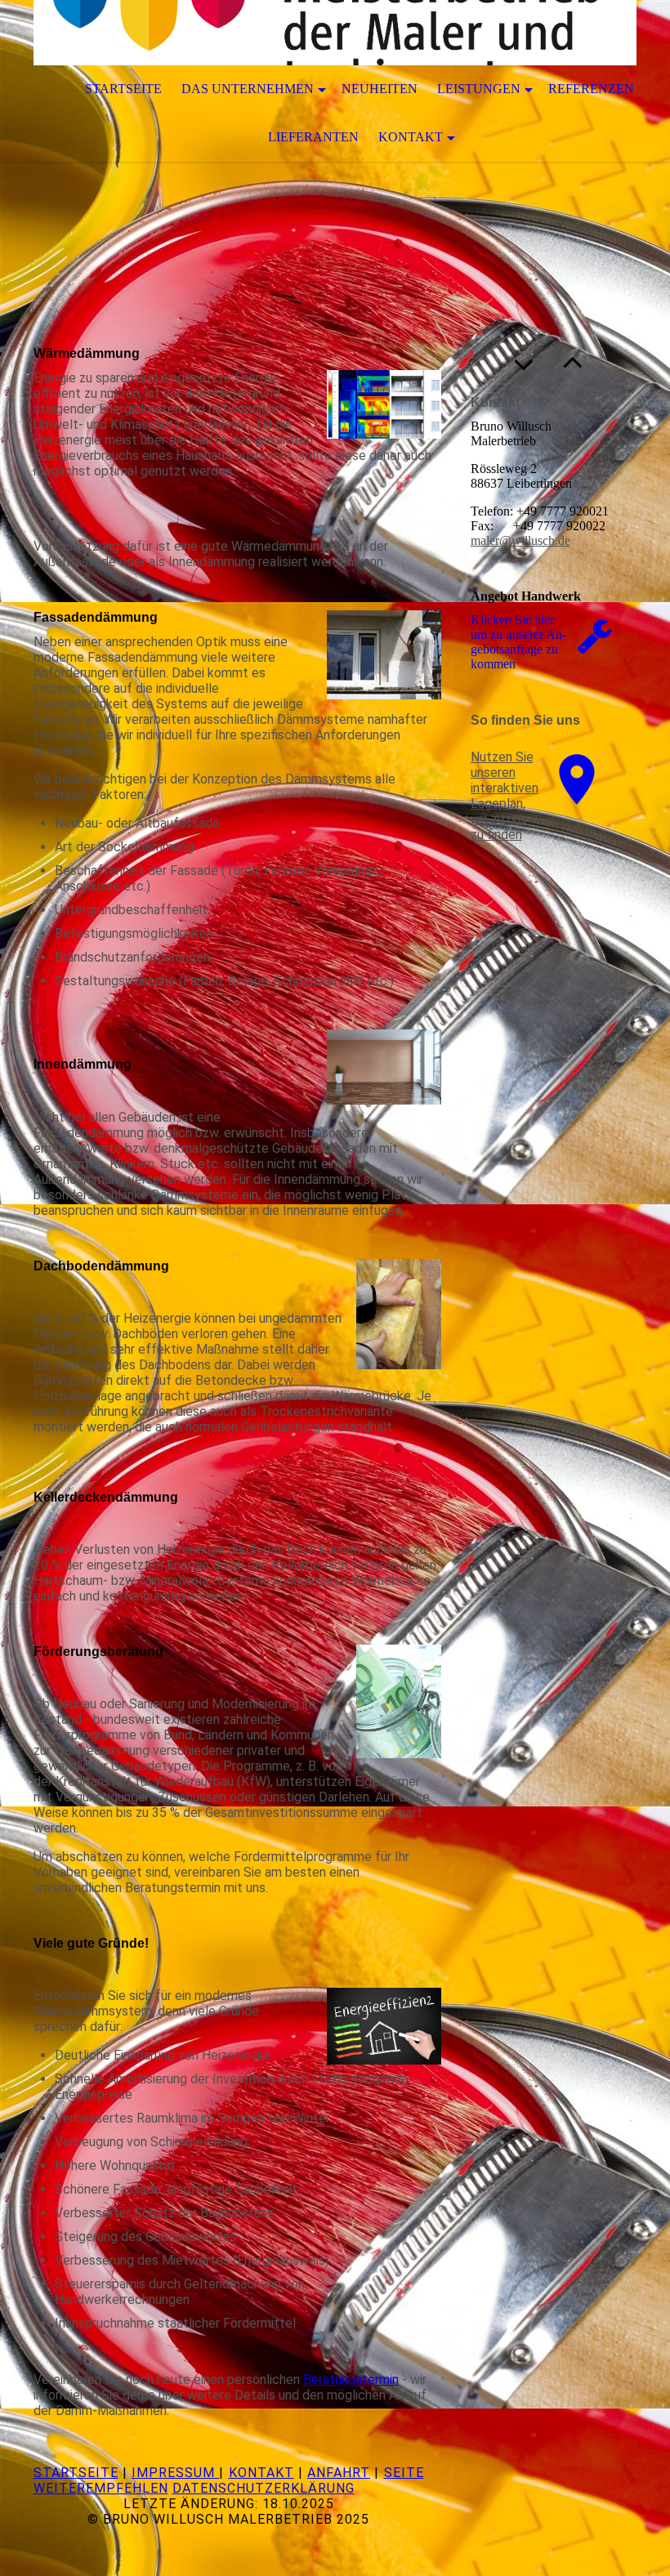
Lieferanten (313, 137)
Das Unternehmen (248, 89)
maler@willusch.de (520, 540)
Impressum (175, 2473)
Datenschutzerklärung (264, 2488)
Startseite (123, 89)
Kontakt (411, 137)
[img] (335, 33)
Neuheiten (380, 89)
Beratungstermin (351, 2380)
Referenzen (591, 89)
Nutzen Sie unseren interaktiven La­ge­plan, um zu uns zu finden (505, 796)
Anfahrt (339, 2473)
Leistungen (479, 89)
